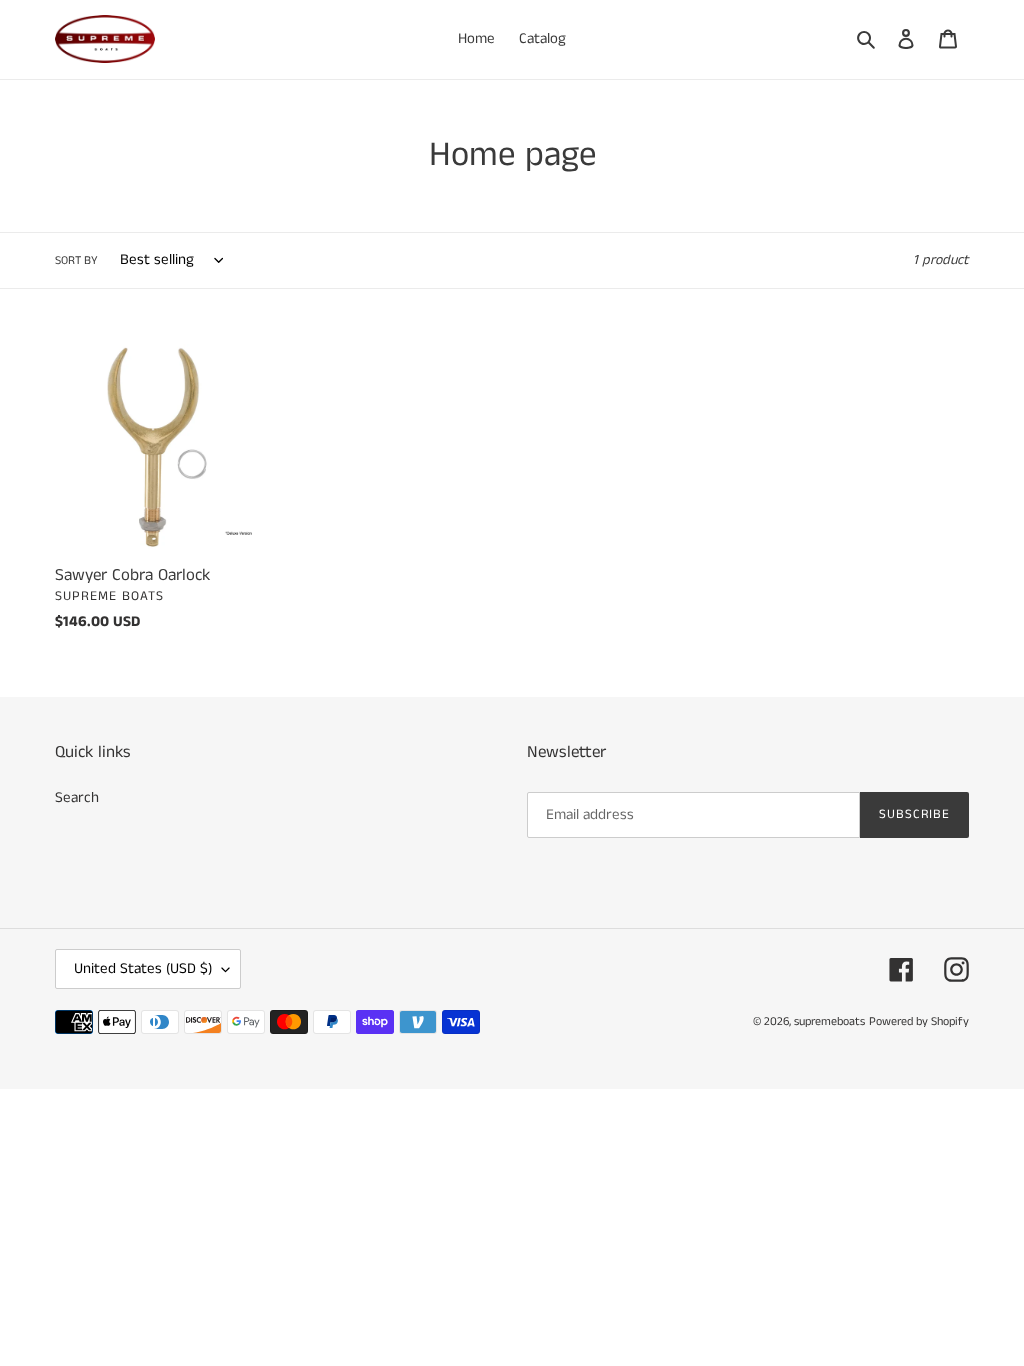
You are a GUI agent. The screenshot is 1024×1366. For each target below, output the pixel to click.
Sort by (76, 260)
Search (77, 797)
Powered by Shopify (919, 1021)
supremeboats (829, 1021)
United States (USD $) (143, 968)
